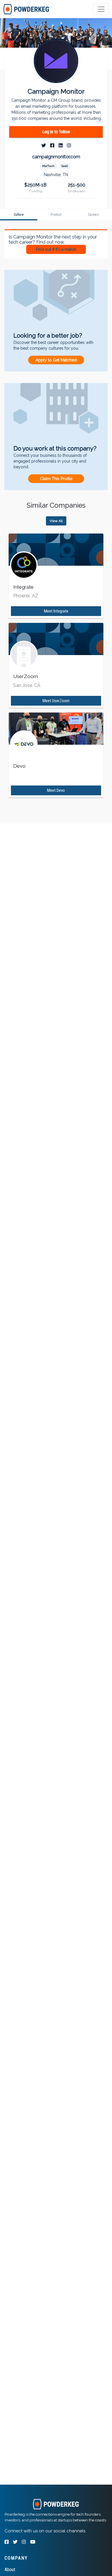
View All (56, 521)
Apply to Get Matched (56, 360)
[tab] (27, 9)
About (10, 2570)
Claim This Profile (56, 479)
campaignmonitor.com (56, 157)
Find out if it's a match (56, 249)
